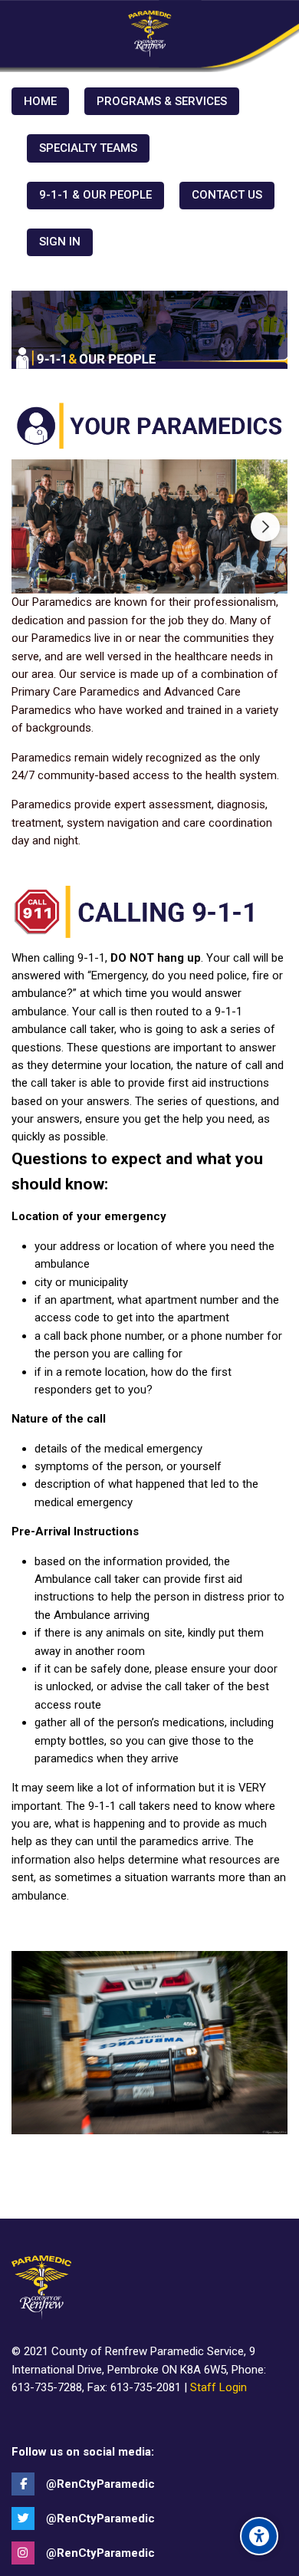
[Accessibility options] (259, 2536)
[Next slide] (265, 527)
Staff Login (219, 2387)
